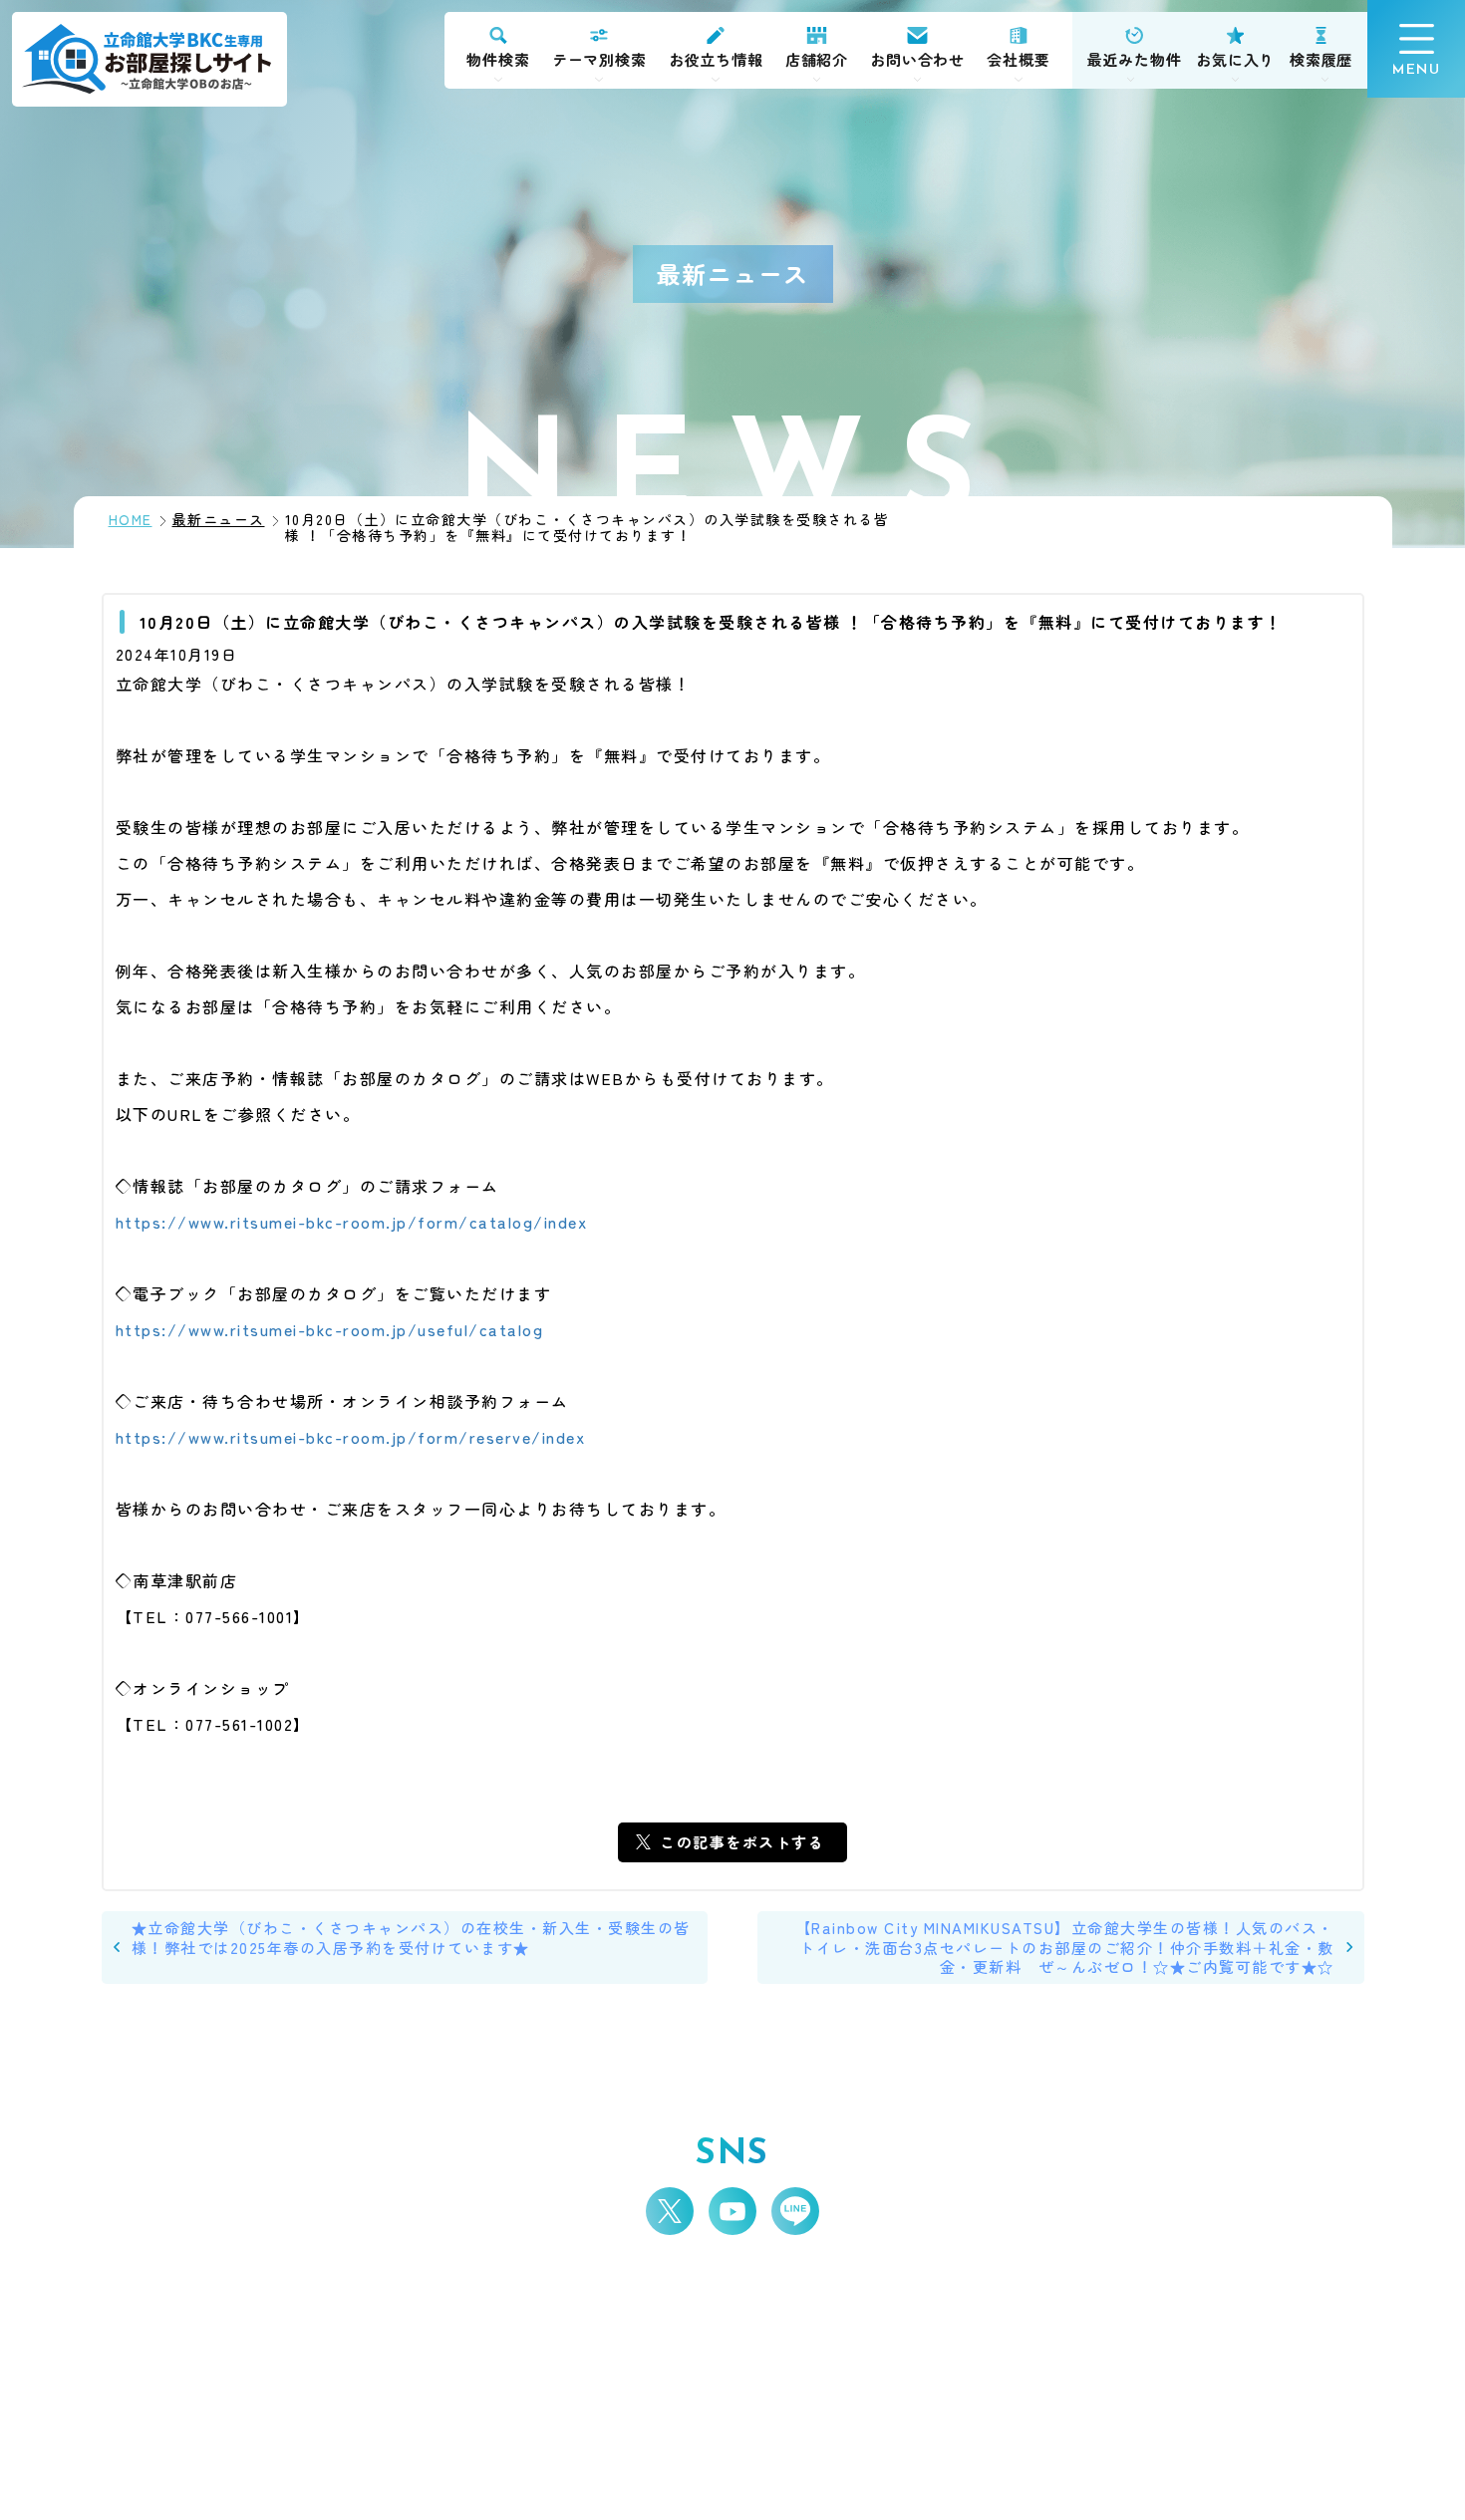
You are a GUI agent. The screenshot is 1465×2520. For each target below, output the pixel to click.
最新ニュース (219, 520)
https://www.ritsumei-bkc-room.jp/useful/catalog (330, 1329)
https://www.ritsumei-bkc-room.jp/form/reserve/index (351, 1437)
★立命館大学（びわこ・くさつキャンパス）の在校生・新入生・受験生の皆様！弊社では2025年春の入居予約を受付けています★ (411, 1938)
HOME (131, 520)
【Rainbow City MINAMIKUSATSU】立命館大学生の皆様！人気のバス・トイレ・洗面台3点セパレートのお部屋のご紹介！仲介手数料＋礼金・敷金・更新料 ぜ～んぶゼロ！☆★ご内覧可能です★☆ (1065, 1947)
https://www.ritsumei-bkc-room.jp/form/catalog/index (352, 1222)
